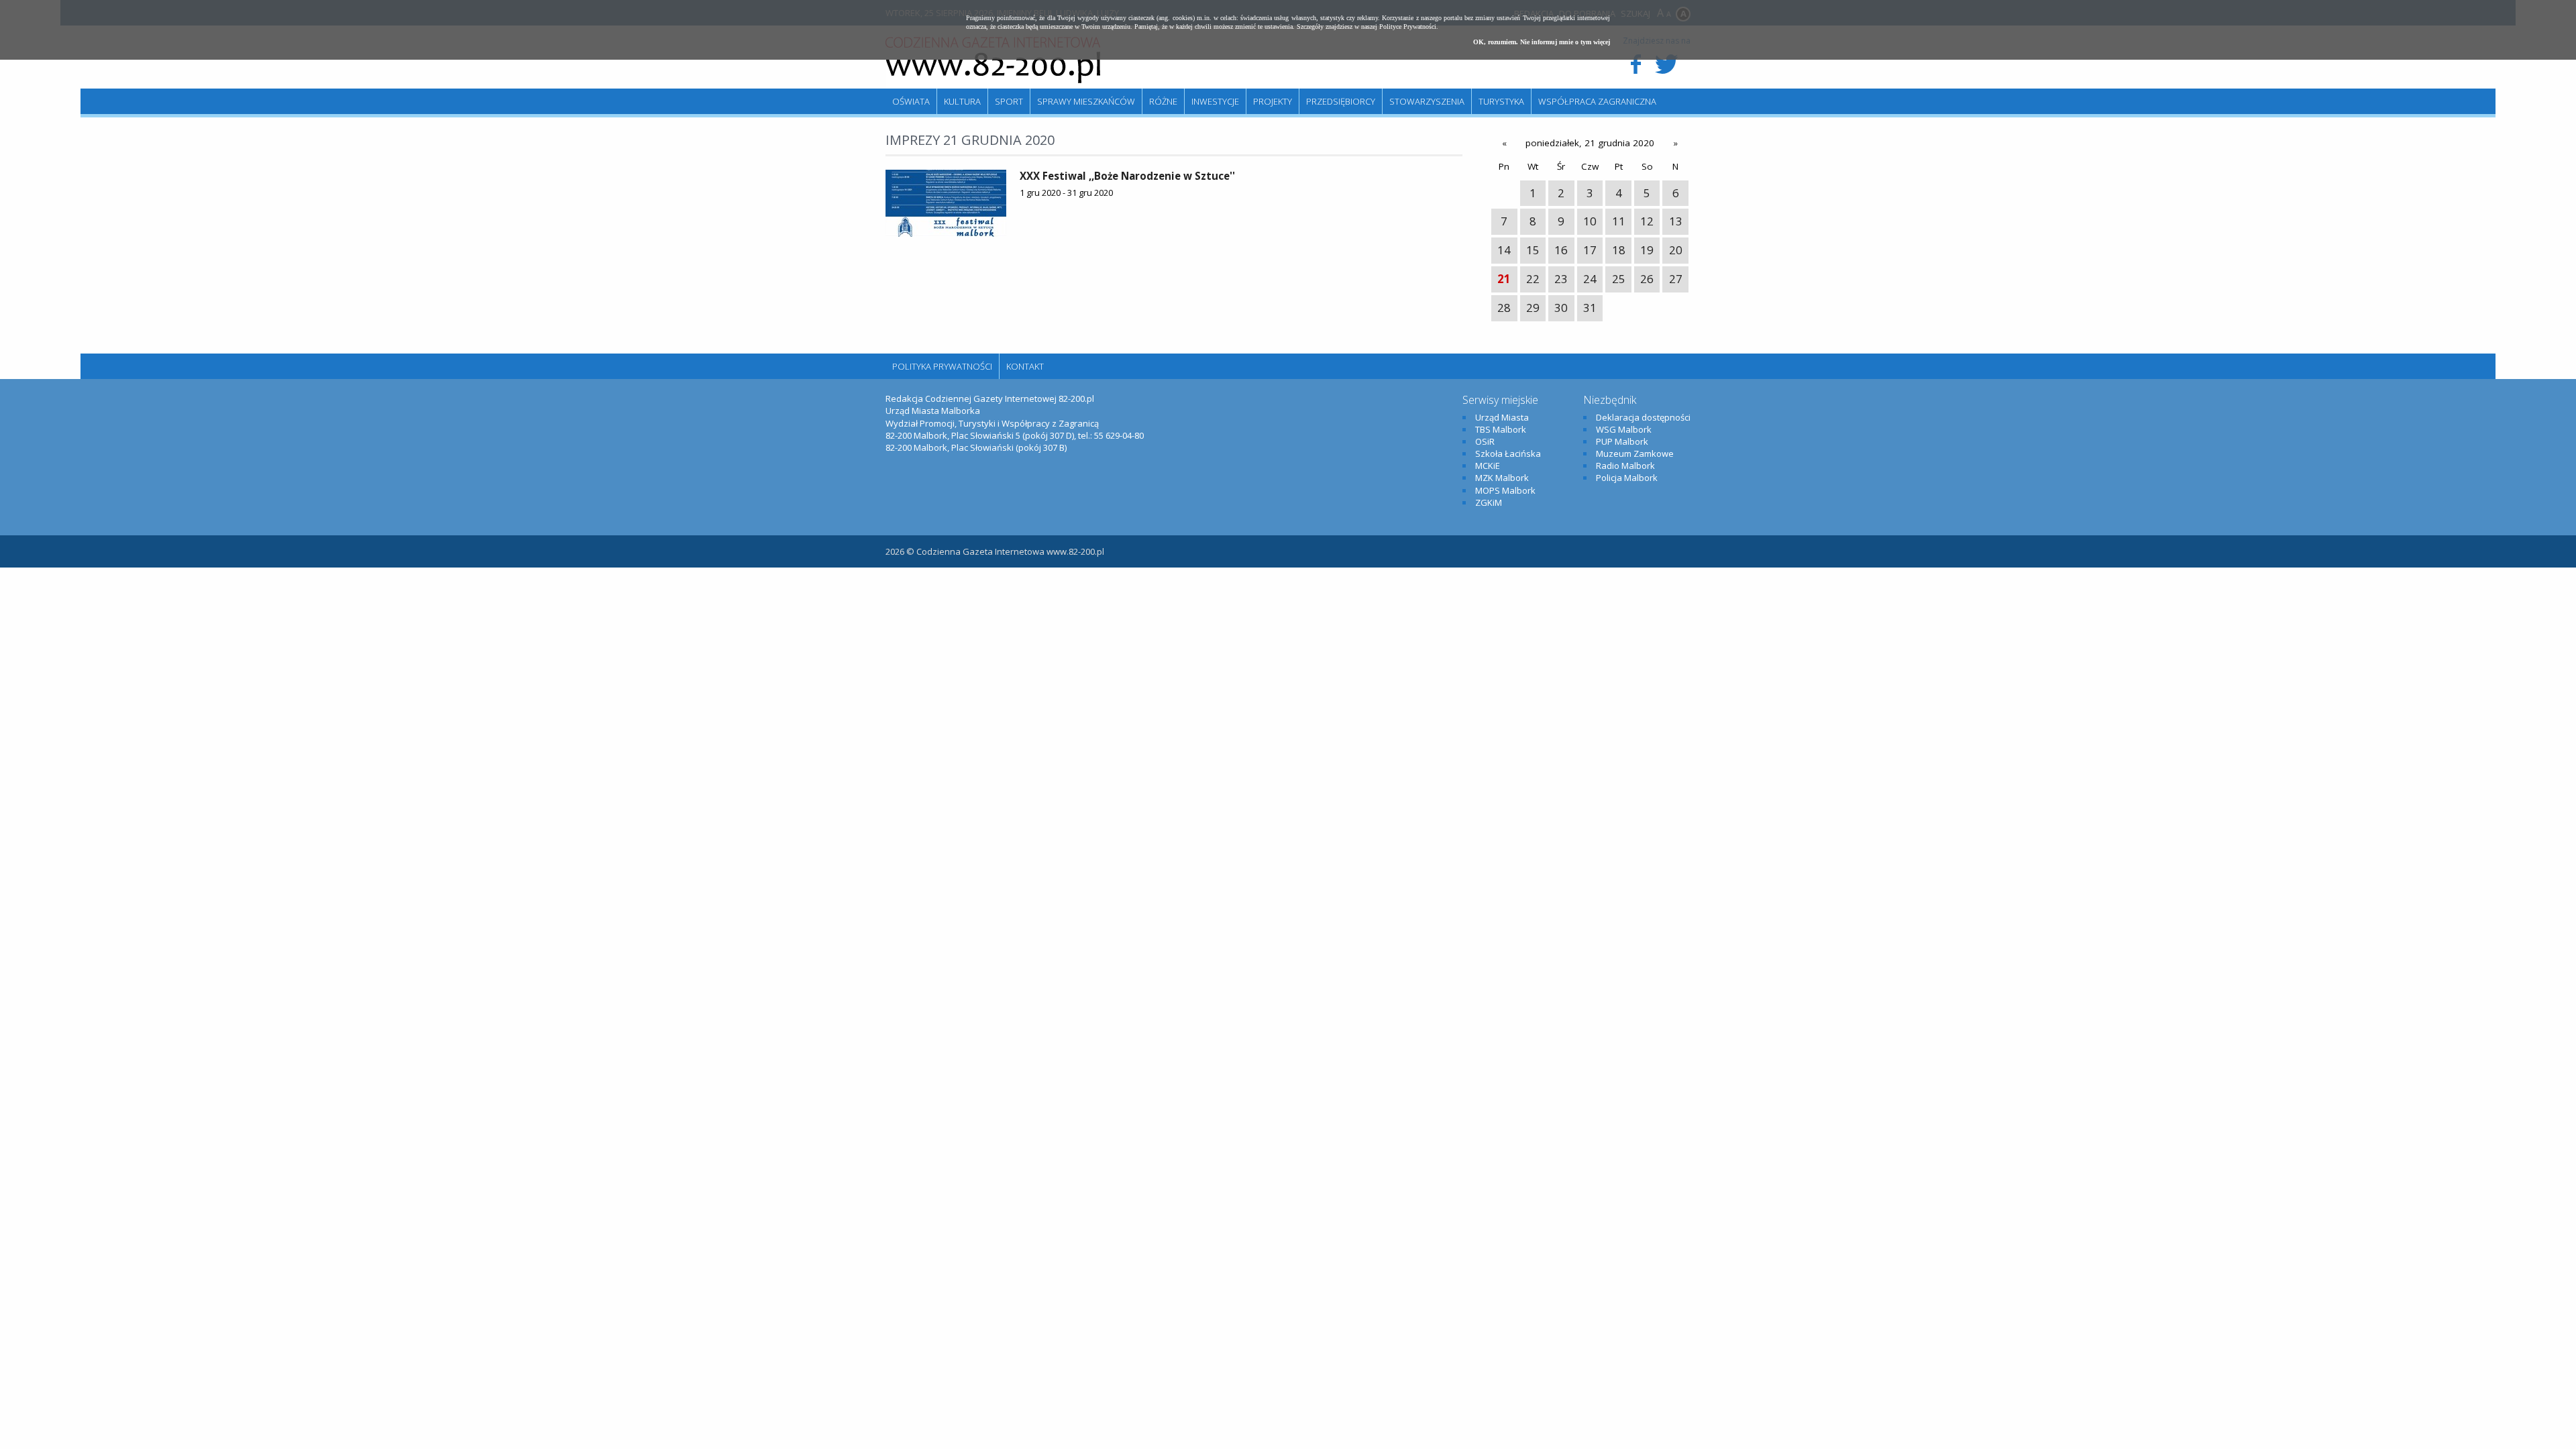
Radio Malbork (1625, 466)
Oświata (911, 101)
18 (1619, 250)
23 (1561, 279)
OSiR (1485, 441)
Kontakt (1025, 366)
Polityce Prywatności (1408, 26)
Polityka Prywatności (942, 366)
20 (1676, 250)
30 (1561, 308)
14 (1504, 250)
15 (1533, 250)
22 (1533, 279)
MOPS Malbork (1505, 490)
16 (1561, 250)
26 (1647, 279)
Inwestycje (1215, 101)
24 (1590, 279)
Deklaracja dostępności (1643, 417)
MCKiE (1488, 466)
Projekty (1273, 101)
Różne (1163, 101)
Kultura (962, 101)
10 (1590, 221)
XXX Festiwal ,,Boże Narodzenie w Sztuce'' (1127, 176)
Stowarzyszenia (1427, 101)
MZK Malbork (1502, 478)
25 (1619, 279)
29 (1533, 308)
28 (1504, 308)
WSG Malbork (1624, 429)
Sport (1009, 101)
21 (1504, 279)
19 (1647, 250)
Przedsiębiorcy (1341, 101)
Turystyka (1501, 101)
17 (1590, 250)
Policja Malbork (1627, 478)
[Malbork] (993, 60)
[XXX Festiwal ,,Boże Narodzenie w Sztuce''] (946, 203)
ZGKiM (1489, 502)
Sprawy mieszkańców (1086, 101)
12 (1647, 221)
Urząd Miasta (1502, 417)
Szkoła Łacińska (1508, 453)
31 (1590, 308)
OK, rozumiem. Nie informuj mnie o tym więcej (1542, 42)
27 (1676, 279)
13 (1676, 221)
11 (1619, 221)
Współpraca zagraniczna (1597, 101)
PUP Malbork (1622, 441)
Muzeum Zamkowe (1635, 453)
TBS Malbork (1501, 429)
